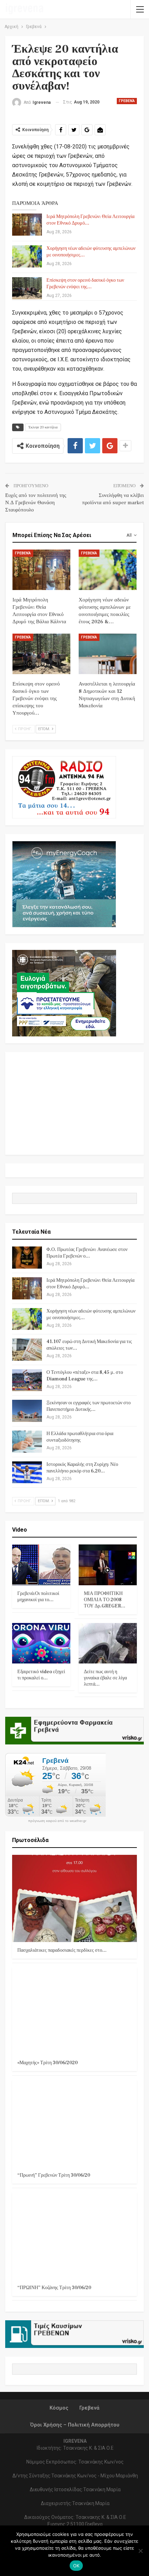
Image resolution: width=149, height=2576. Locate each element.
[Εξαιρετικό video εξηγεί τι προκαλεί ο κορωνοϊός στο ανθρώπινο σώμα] (41, 1643)
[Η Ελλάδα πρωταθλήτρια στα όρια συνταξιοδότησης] (27, 1442)
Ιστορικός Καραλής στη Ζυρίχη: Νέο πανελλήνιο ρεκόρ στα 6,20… (82, 1468)
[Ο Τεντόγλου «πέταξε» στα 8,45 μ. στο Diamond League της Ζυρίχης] (27, 1380)
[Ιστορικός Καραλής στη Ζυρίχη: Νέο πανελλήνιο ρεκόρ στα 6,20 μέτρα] (27, 1472)
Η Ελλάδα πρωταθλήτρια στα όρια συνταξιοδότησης (80, 1437)
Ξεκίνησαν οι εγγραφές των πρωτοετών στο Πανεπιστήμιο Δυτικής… (89, 1406)
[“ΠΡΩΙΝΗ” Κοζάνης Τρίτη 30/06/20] (74, 2236)
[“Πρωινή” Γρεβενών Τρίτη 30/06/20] (74, 2123)
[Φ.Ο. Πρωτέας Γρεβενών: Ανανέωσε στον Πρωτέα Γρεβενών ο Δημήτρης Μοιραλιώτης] (27, 1258)
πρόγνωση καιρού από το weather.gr (57, 1821)
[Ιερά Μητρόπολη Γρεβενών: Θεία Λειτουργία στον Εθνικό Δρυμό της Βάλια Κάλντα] (27, 225)
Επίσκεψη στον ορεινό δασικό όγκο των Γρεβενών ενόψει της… (85, 284)
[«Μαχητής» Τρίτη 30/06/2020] (74, 2011)
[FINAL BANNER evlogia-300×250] (64, 993)
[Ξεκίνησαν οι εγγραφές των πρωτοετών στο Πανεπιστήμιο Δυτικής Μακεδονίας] (27, 1411)
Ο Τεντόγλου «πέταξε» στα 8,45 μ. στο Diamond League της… (85, 1376)
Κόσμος (59, 2408)
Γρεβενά (127, 101)
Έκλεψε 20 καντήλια (43, 427)
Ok (76, 2566)
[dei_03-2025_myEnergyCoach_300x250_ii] (64, 884)
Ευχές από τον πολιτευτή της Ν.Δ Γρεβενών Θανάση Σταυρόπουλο (36, 503)
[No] (140, 2551)
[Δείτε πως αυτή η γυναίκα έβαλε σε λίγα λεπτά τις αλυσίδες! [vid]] (108, 1643)
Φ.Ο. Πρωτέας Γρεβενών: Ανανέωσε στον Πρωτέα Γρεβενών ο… (87, 1253)
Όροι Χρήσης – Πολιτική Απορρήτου (75, 2425)
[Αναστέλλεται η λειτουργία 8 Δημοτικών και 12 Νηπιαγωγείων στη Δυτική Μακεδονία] (108, 654)
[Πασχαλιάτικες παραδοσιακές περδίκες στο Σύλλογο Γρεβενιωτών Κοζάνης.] (74, 1898)
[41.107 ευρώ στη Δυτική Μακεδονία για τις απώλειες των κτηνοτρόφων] (27, 1350)
